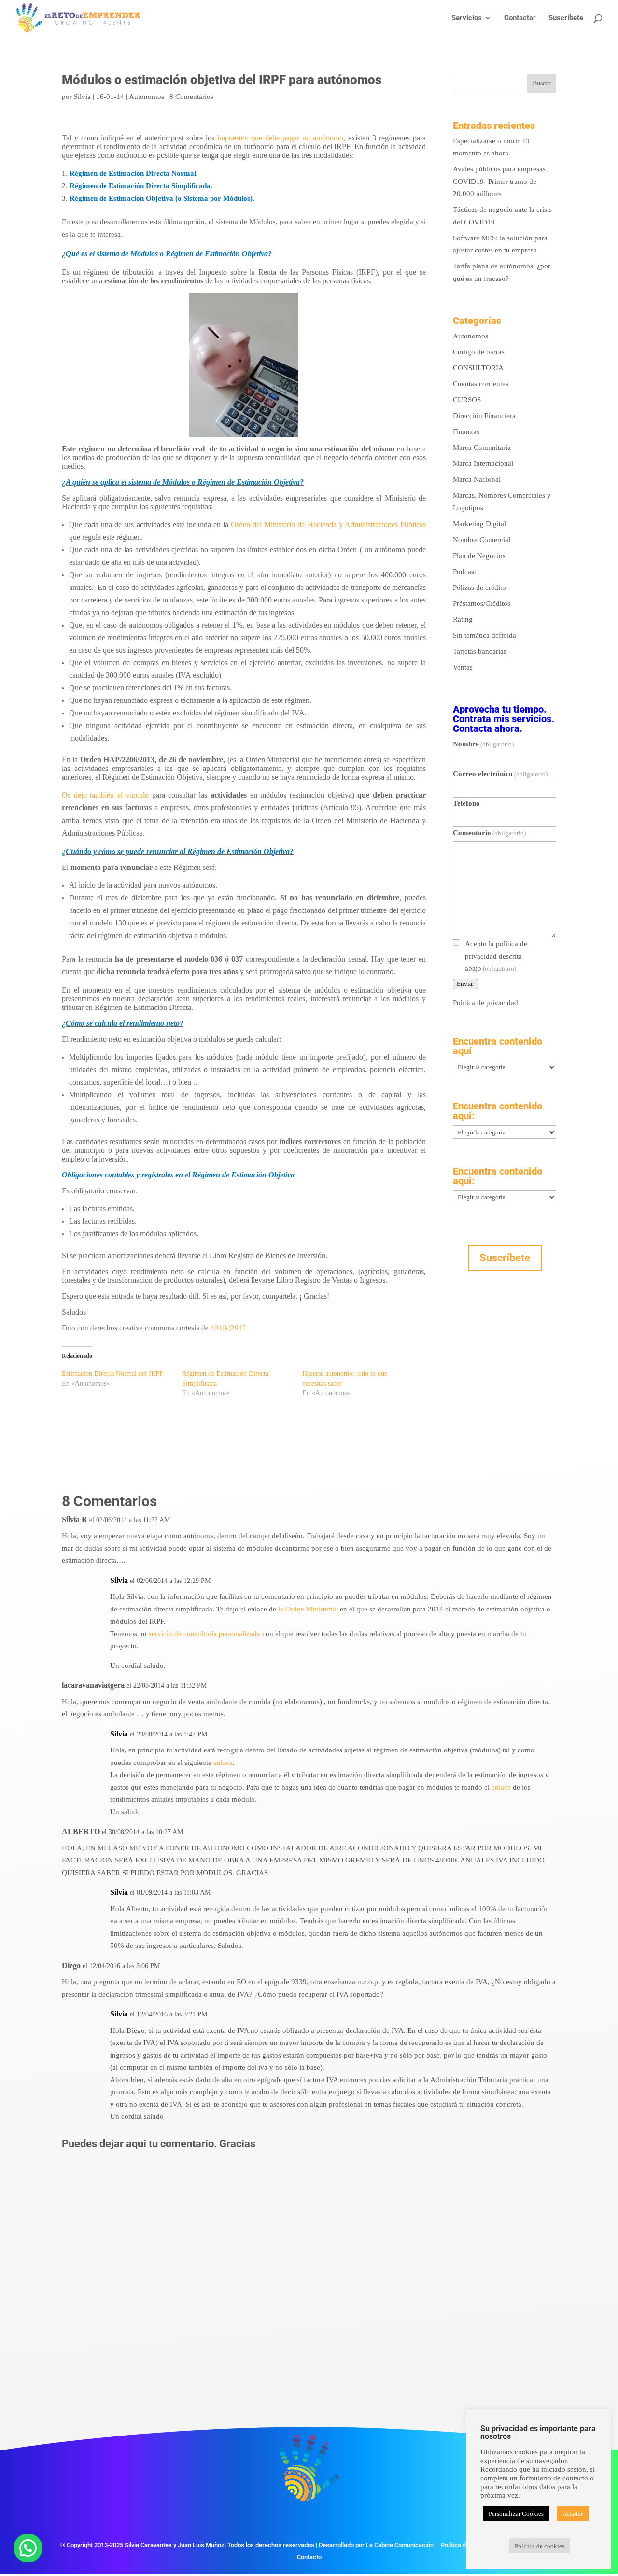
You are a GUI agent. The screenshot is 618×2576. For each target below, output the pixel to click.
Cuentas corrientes (481, 384)
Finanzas (466, 432)
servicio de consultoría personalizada (204, 1634)
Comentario (489, 833)
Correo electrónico (500, 774)
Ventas (463, 667)
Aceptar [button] (573, 2513)
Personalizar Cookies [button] (516, 2513)
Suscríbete (566, 18)
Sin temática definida (485, 635)
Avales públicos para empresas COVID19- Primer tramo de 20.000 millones (499, 181)
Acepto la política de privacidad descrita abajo (496, 956)
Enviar (465, 984)
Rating (463, 619)
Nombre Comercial (482, 540)
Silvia (82, 97)
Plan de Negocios (479, 556)
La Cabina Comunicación (400, 2545)
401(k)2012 (227, 1328)
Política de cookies (540, 2546)
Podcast (464, 572)
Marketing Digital (479, 524)
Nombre (483, 744)
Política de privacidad (485, 1003)
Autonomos (147, 97)
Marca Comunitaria (482, 448)
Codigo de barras (479, 352)
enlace (223, 1763)
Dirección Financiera (484, 416)
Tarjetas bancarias (480, 651)
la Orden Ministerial (307, 1609)
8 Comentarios (191, 97)
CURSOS (467, 400)
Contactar (520, 18)
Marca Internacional (483, 463)
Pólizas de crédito (479, 588)
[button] (28, 2548)
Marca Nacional (477, 479)
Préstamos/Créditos (482, 603)
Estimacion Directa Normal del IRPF (112, 1374)
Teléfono (466, 803)
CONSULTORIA (478, 368)
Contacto (309, 2557)
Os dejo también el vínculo (105, 795)
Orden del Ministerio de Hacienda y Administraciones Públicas (328, 525)
